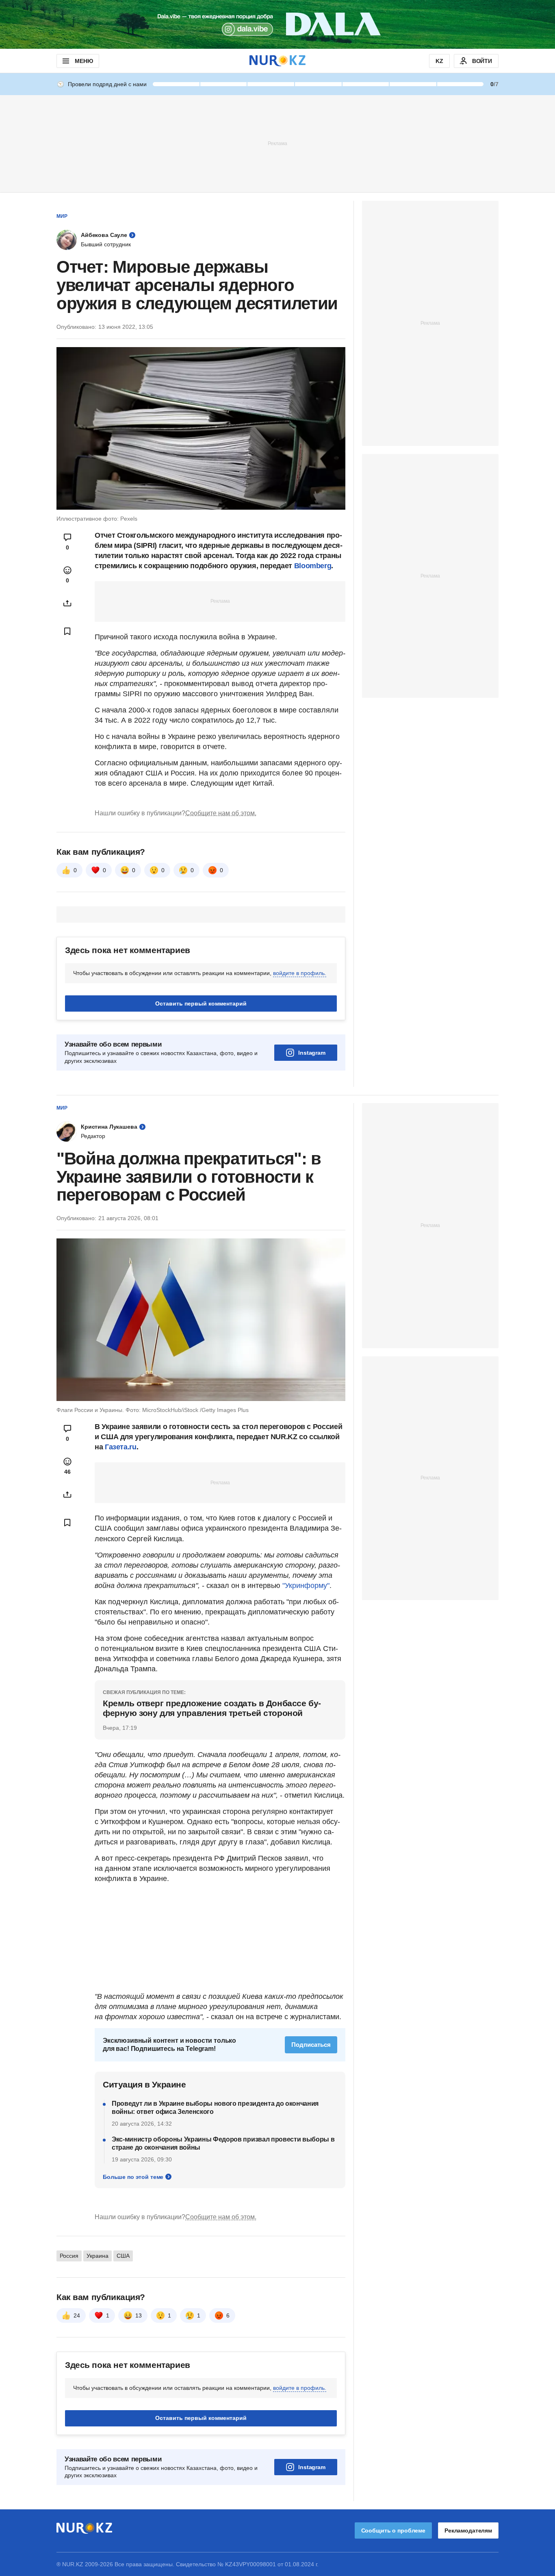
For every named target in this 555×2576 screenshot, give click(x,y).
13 (139, 2315)
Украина (98, 2256)
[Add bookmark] (67, 631)
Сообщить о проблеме (393, 2530)
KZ (439, 61)
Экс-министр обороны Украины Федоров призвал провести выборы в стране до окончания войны (223, 2143)
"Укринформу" (306, 1586)
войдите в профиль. (300, 973)
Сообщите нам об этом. (221, 813)
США (123, 2256)
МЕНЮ (84, 61)
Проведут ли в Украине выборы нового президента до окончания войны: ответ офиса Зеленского (215, 2108)
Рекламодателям (468, 2530)
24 (77, 2315)
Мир (62, 216)
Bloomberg (313, 566)
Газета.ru (121, 1447)
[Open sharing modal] (67, 603)
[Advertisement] (277, 143)
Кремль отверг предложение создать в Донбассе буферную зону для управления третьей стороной (212, 1708)
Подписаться (311, 2045)
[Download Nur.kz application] (277, 24)
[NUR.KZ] (277, 61)
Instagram (312, 1053)
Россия (69, 2256)
